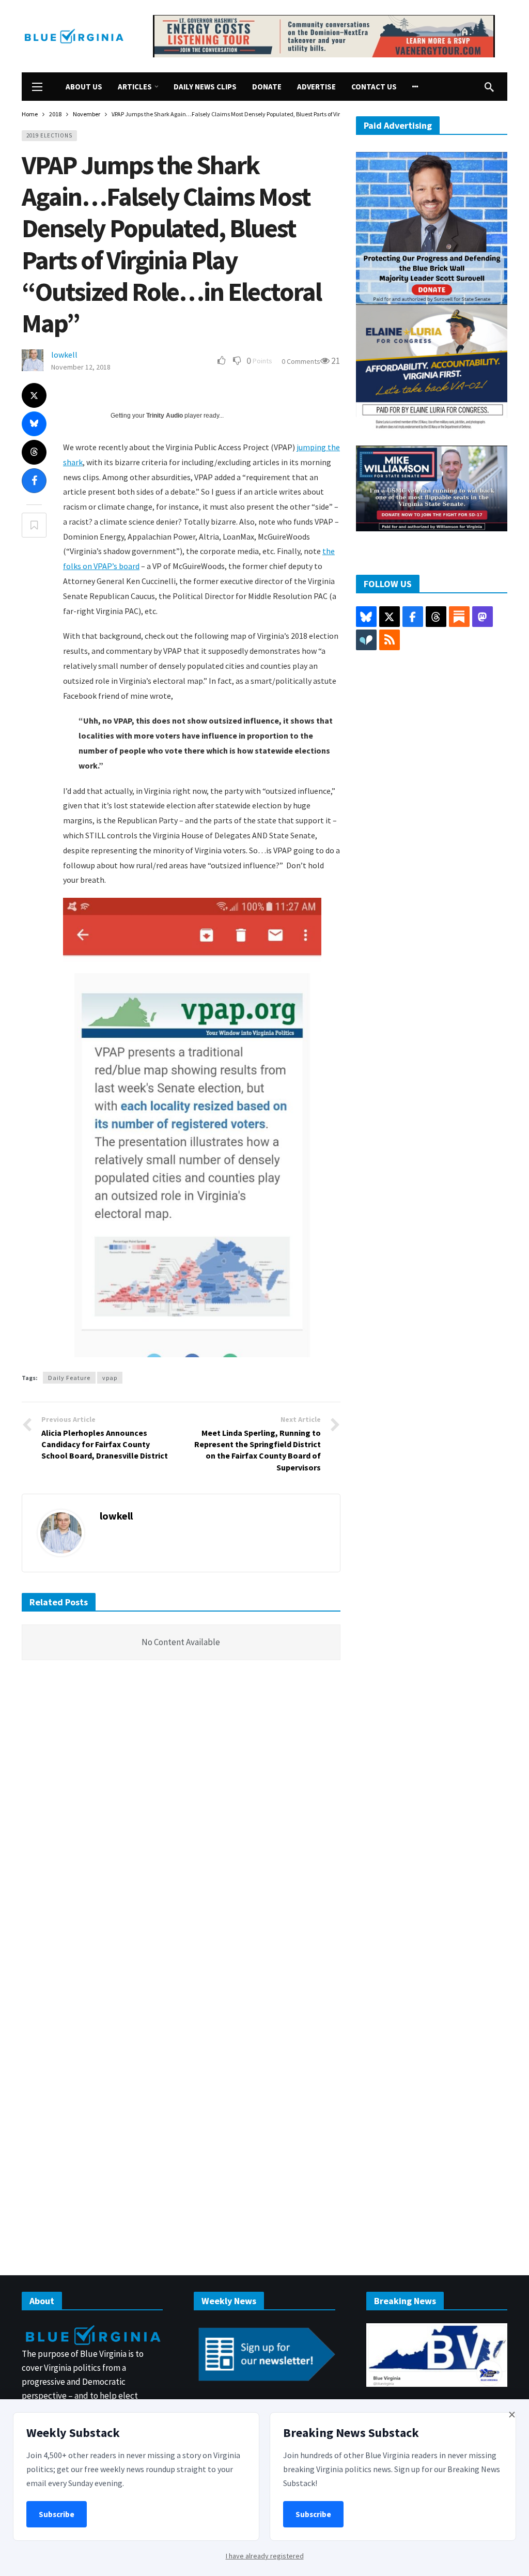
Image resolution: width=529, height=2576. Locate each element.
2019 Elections (49, 135)
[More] (415, 87)
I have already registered (265, 2556)
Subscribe (57, 2514)
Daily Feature (69, 1378)
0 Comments (301, 361)
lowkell (64, 355)
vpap (110, 1378)
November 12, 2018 (81, 367)
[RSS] (390, 640)
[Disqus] (181, 1824)
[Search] (489, 87)
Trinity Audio (165, 416)
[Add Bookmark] (34, 525)
